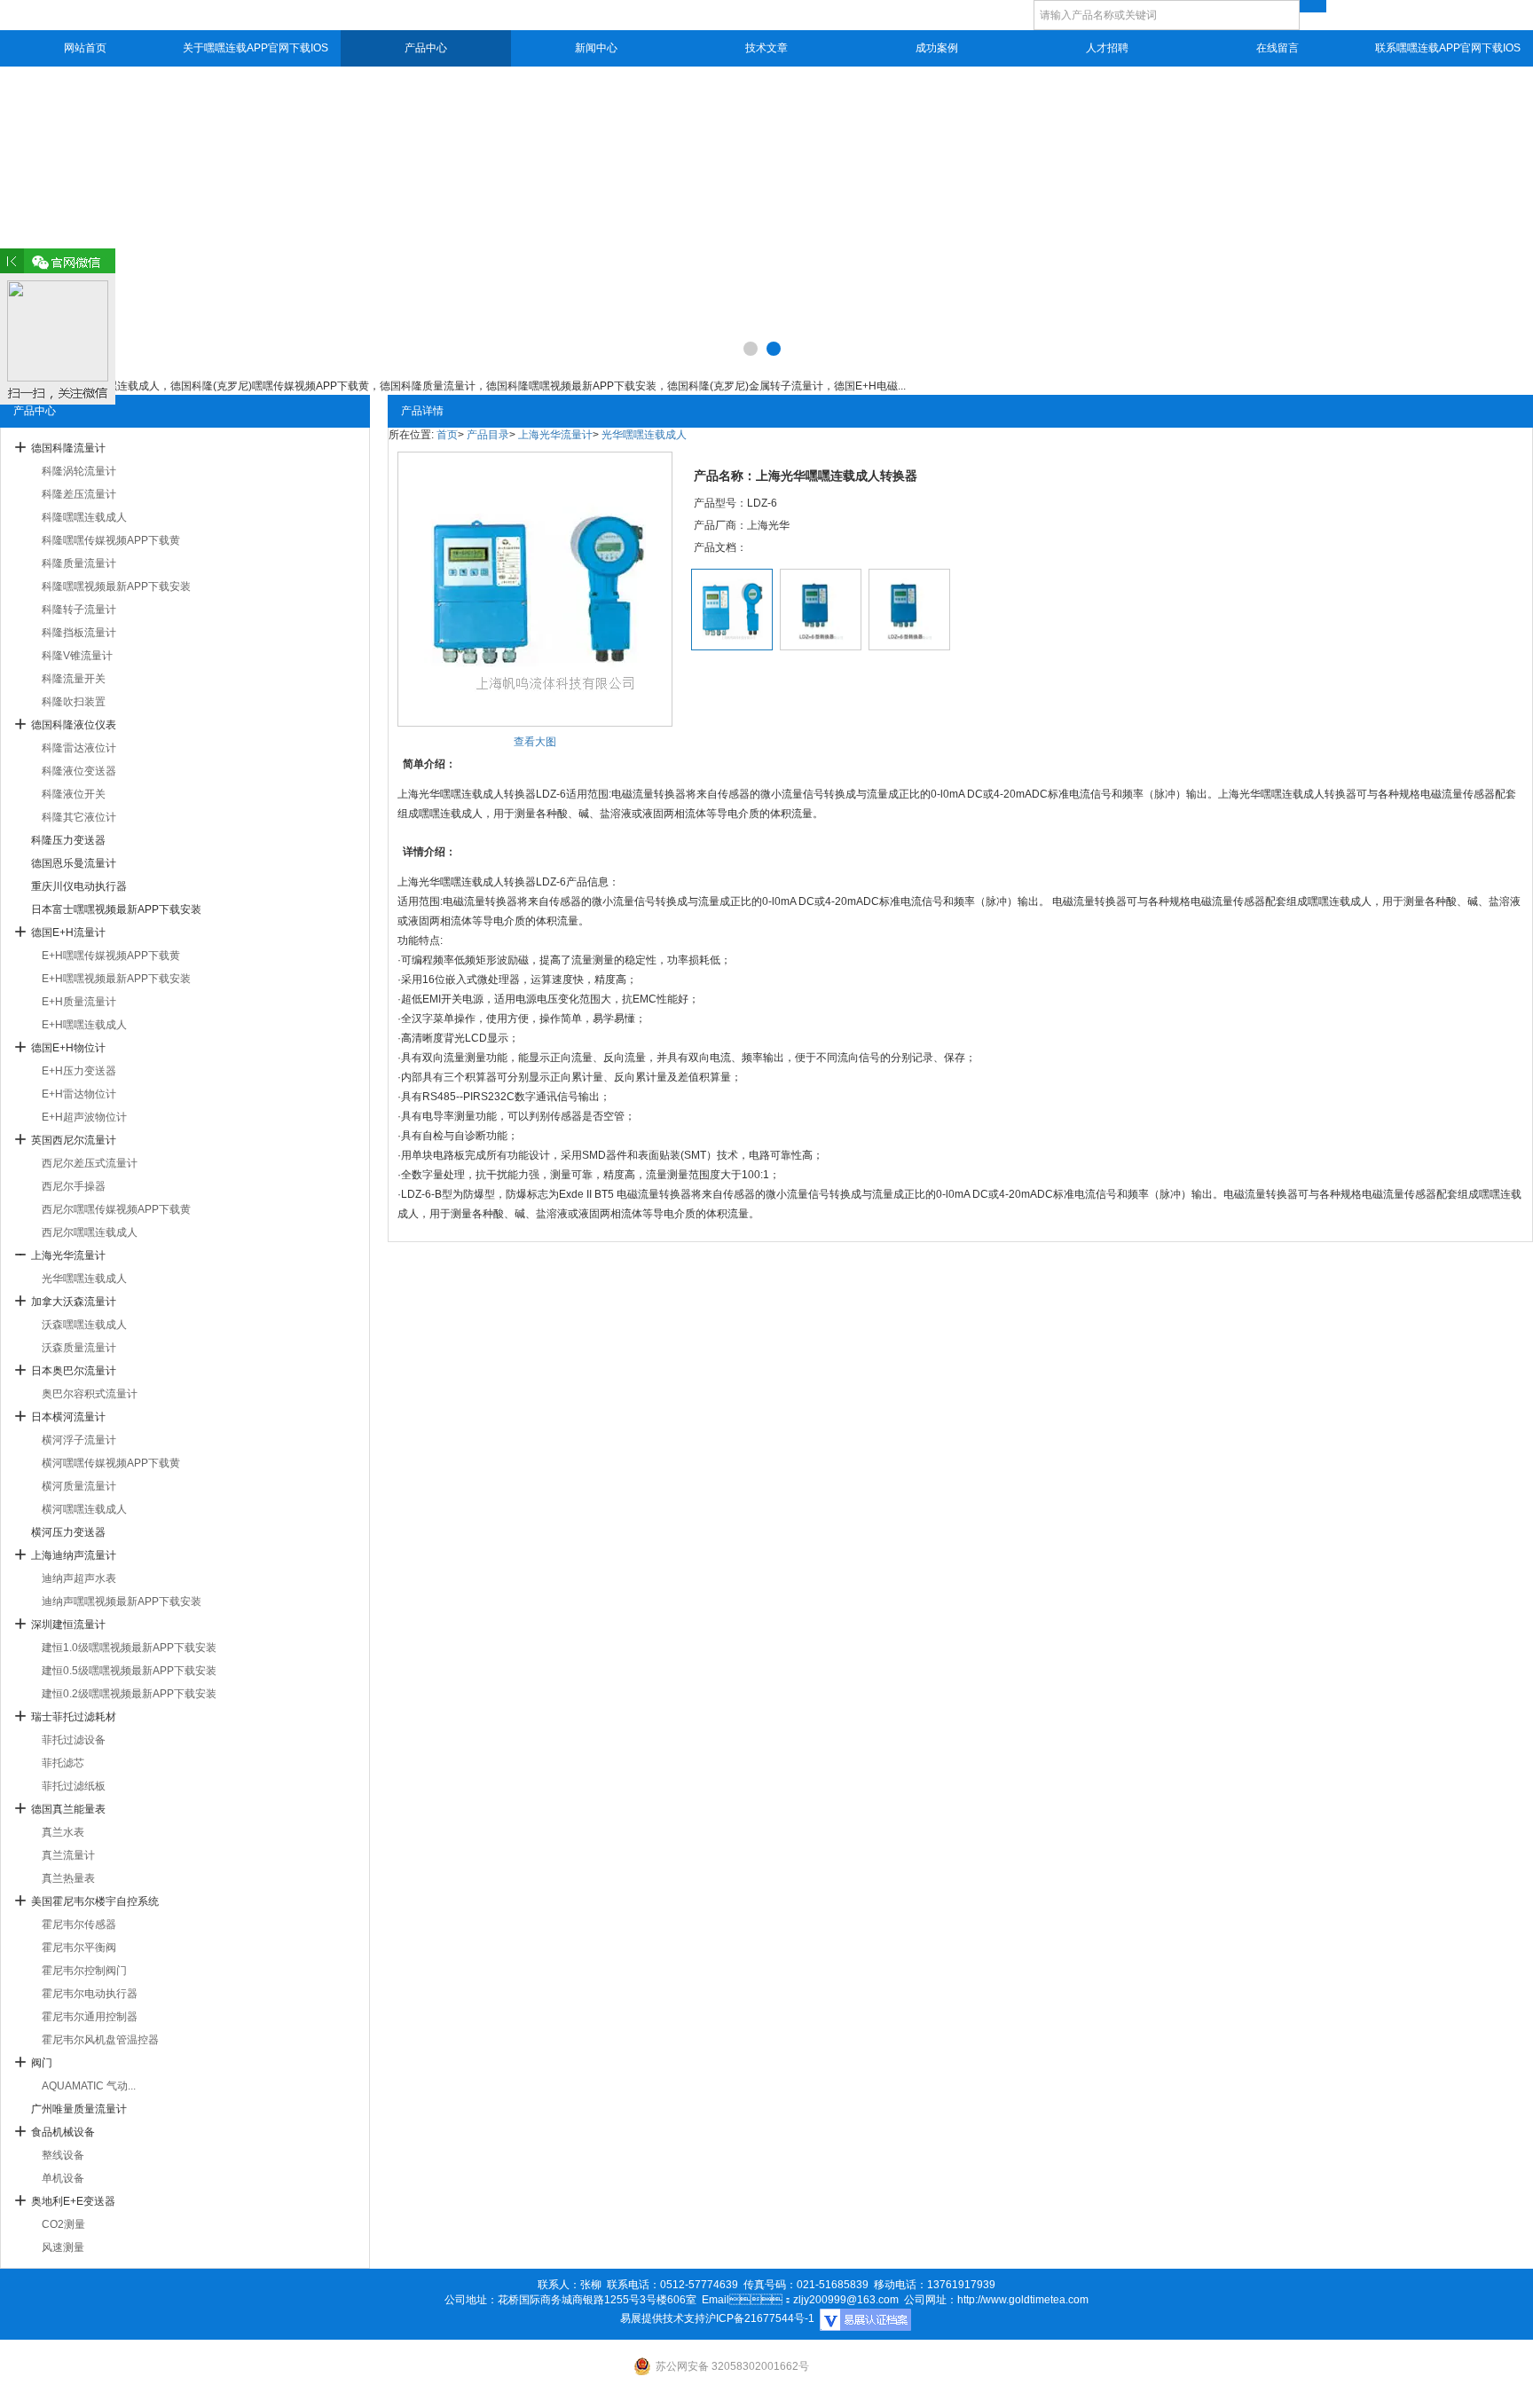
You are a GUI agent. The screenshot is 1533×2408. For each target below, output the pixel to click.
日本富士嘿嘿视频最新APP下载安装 (116, 909)
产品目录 (488, 435)
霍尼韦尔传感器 (79, 1924)
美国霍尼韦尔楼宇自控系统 (95, 1901)
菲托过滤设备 (74, 1740)
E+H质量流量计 (79, 1002)
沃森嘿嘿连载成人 (84, 1325)
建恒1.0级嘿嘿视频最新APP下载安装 (129, 1648)
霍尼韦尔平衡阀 (79, 1948)
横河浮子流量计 (79, 1440)
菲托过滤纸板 (74, 1786)
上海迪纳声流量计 (74, 1555)
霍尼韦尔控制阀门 (84, 1971)
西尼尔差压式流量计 (90, 1163)
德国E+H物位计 (68, 1048)
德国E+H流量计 (68, 933)
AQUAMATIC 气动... (89, 2086)
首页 (447, 435)
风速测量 (63, 2247)
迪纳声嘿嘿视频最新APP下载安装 (122, 1601)
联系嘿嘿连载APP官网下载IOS (1448, 48)
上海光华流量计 (68, 1255)
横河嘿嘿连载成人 (84, 1509)
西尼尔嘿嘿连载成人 (90, 1232)
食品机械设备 (63, 2132)
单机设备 (63, 2178)
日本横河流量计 (68, 1417)
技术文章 (766, 48)
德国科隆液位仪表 (74, 725)
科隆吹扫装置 (74, 702)
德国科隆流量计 (68, 448)
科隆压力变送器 (68, 840)
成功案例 (937, 48)
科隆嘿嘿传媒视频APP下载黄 (111, 540)
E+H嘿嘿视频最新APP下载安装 (116, 979)
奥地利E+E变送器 (73, 2201)
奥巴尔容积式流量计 (90, 1394)
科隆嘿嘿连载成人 (84, 517)
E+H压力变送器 (79, 1071)
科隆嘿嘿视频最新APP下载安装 (116, 586)
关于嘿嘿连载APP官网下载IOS (255, 48)
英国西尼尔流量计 (74, 1140)
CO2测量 (63, 2224)
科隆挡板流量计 (79, 633)
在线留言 (1277, 48)
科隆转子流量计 (79, 610)
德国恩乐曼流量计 (74, 863)
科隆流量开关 (74, 679)
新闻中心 (596, 48)
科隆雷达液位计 (79, 748)
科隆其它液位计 (79, 817)
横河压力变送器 (68, 1532)
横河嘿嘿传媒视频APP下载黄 (111, 1463)
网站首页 (85, 48)
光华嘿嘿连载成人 (84, 1279)
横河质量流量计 (79, 1486)
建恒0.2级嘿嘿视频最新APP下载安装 (129, 1694)
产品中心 (426, 48)
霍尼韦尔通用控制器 (90, 2017)
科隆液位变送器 (79, 771)
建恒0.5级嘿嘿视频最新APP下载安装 (129, 1671)
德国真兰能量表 (68, 1809)
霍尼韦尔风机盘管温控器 (100, 2040)
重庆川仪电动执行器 (79, 886)
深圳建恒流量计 (68, 1625)
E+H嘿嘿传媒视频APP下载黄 (111, 956)
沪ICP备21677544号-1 (760, 2318)
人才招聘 (1107, 48)
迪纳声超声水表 (79, 1578)
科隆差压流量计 (79, 494)
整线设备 (63, 2155)
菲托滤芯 (63, 1763)
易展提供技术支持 (663, 2318)
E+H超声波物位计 (84, 1117)
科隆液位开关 (74, 794)
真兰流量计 (68, 1855)
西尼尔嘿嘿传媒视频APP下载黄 (116, 1209)
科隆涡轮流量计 (79, 471)
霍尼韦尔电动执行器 (90, 1994)
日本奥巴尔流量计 (74, 1371)
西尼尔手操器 (74, 1186)
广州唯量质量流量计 (79, 2109)
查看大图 (535, 742)
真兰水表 (63, 1832)
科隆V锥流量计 (77, 656)
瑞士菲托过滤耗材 (74, 1717)
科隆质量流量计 (79, 563)
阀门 (42, 2063)
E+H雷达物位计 (79, 1094)
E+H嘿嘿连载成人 (84, 1025)
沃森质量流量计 (79, 1348)
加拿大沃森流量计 (74, 1302)
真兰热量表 (68, 1878)
